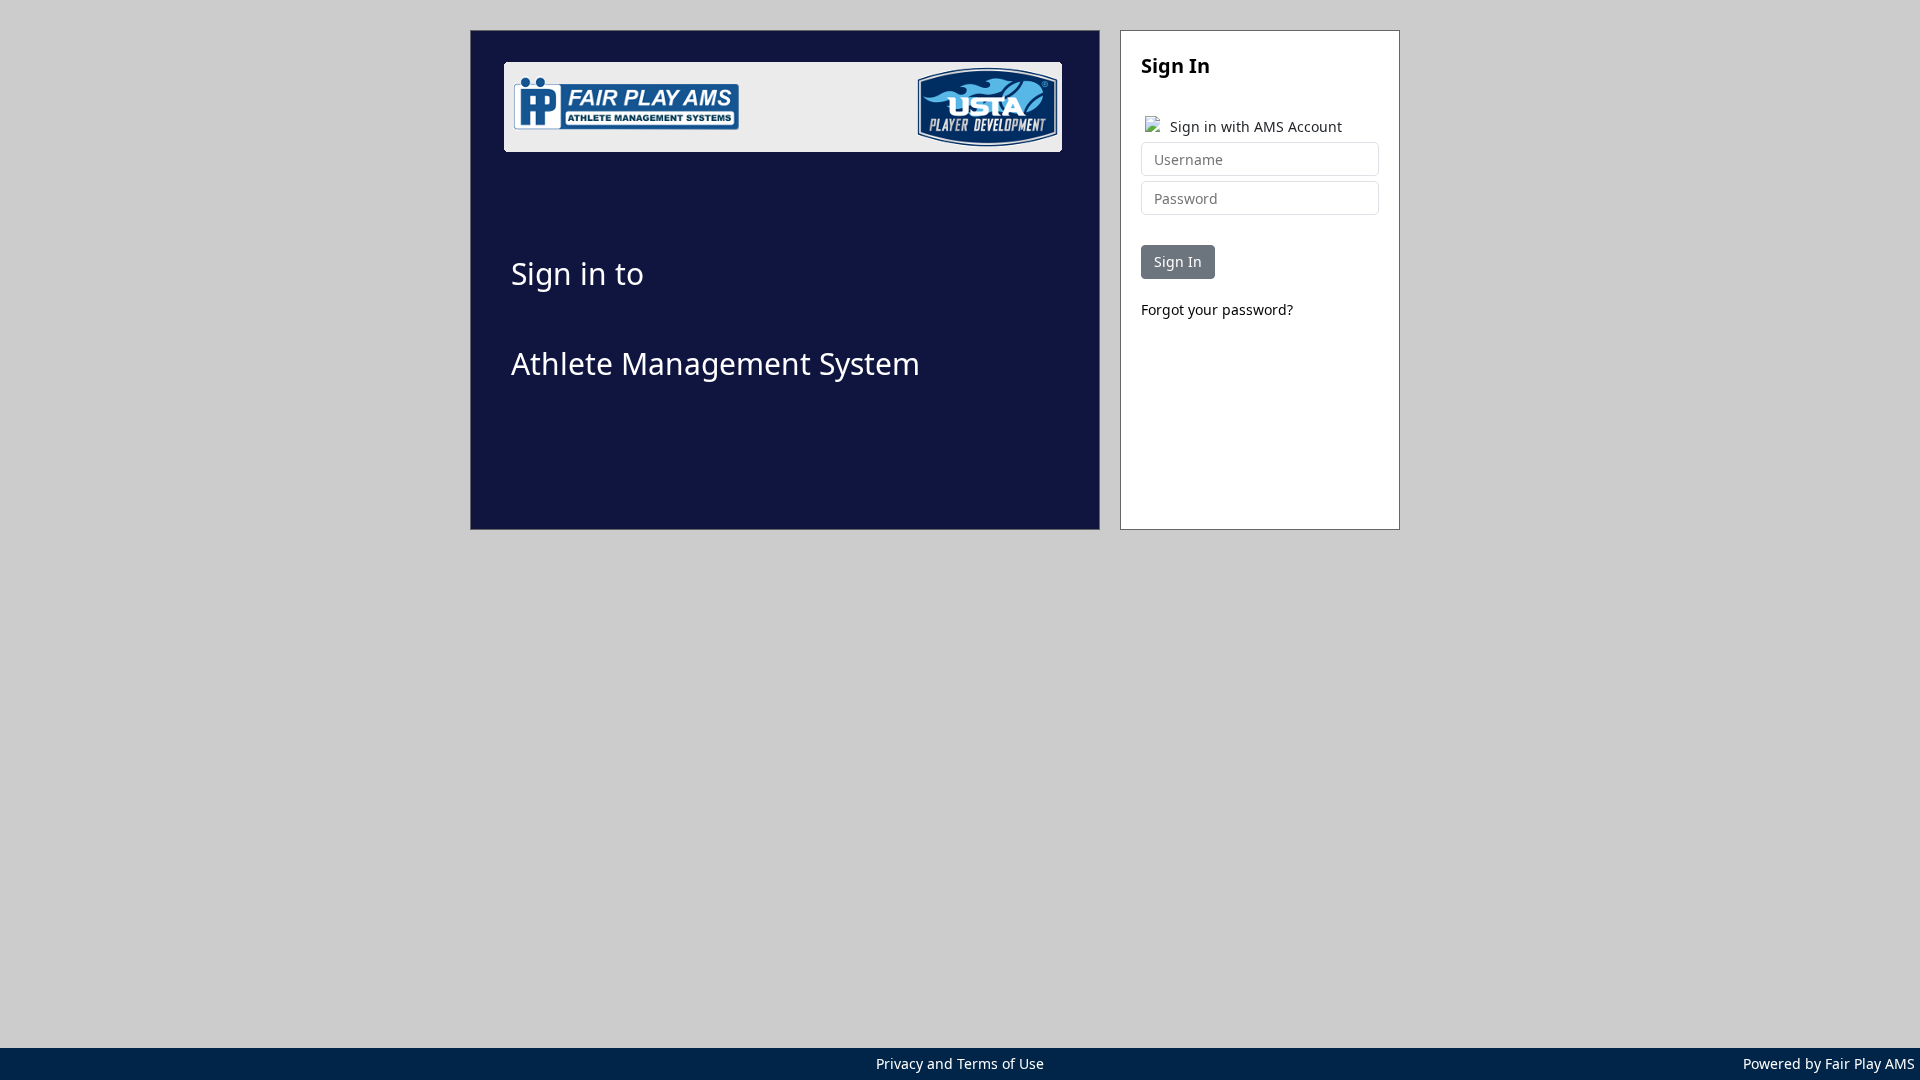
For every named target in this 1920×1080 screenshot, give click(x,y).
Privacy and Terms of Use (960, 1063)
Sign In (1178, 261)
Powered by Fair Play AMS (1829, 1063)
